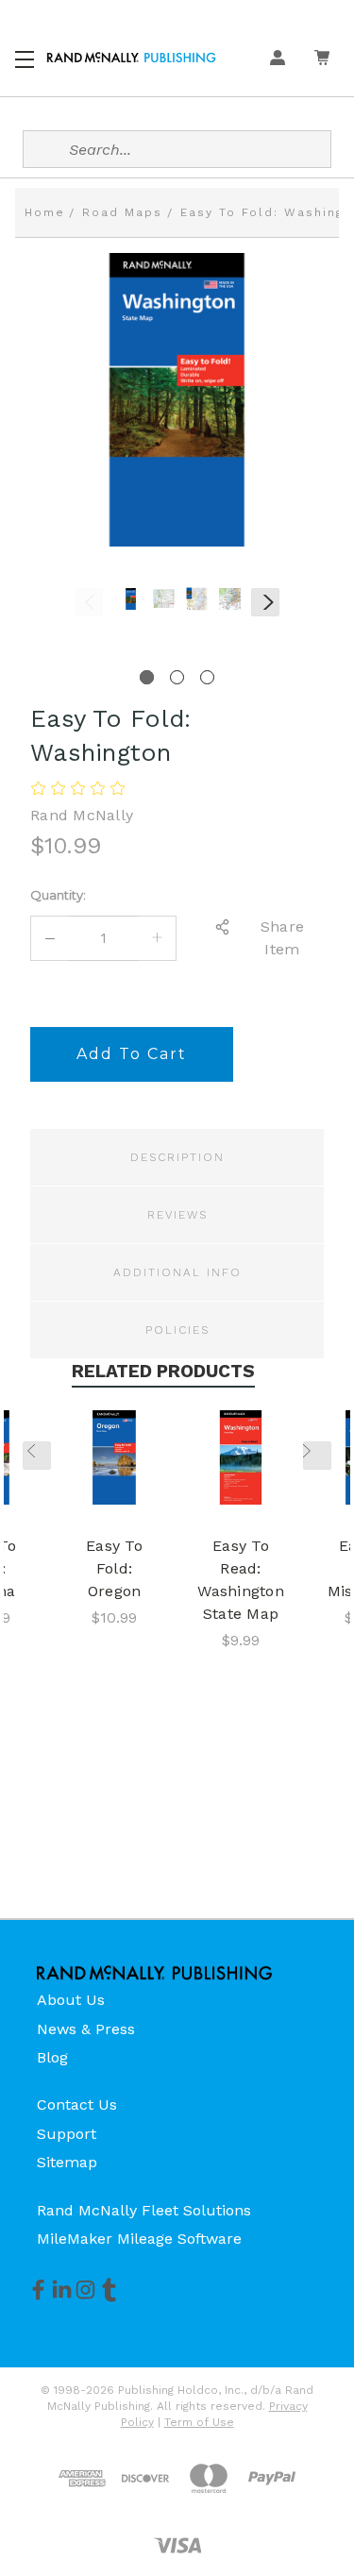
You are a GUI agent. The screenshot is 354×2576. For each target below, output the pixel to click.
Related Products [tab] (163, 1371)
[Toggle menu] (26, 57)
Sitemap (67, 2162)
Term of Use (199, 2422)
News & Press (86, 2029)
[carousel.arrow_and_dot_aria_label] (177, 677)
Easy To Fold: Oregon (114, 1568)
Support (67, 2134)
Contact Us (77, 2105)
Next (265, 602)
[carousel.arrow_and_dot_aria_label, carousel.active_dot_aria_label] (147, 677)
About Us (71, 2000)
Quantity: (58, 895)
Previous (89, 602)
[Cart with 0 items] (322, 58)
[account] (278, 58)
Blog (52, 2057)
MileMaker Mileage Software (139, 2239)
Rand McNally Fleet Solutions (144, 2210)
